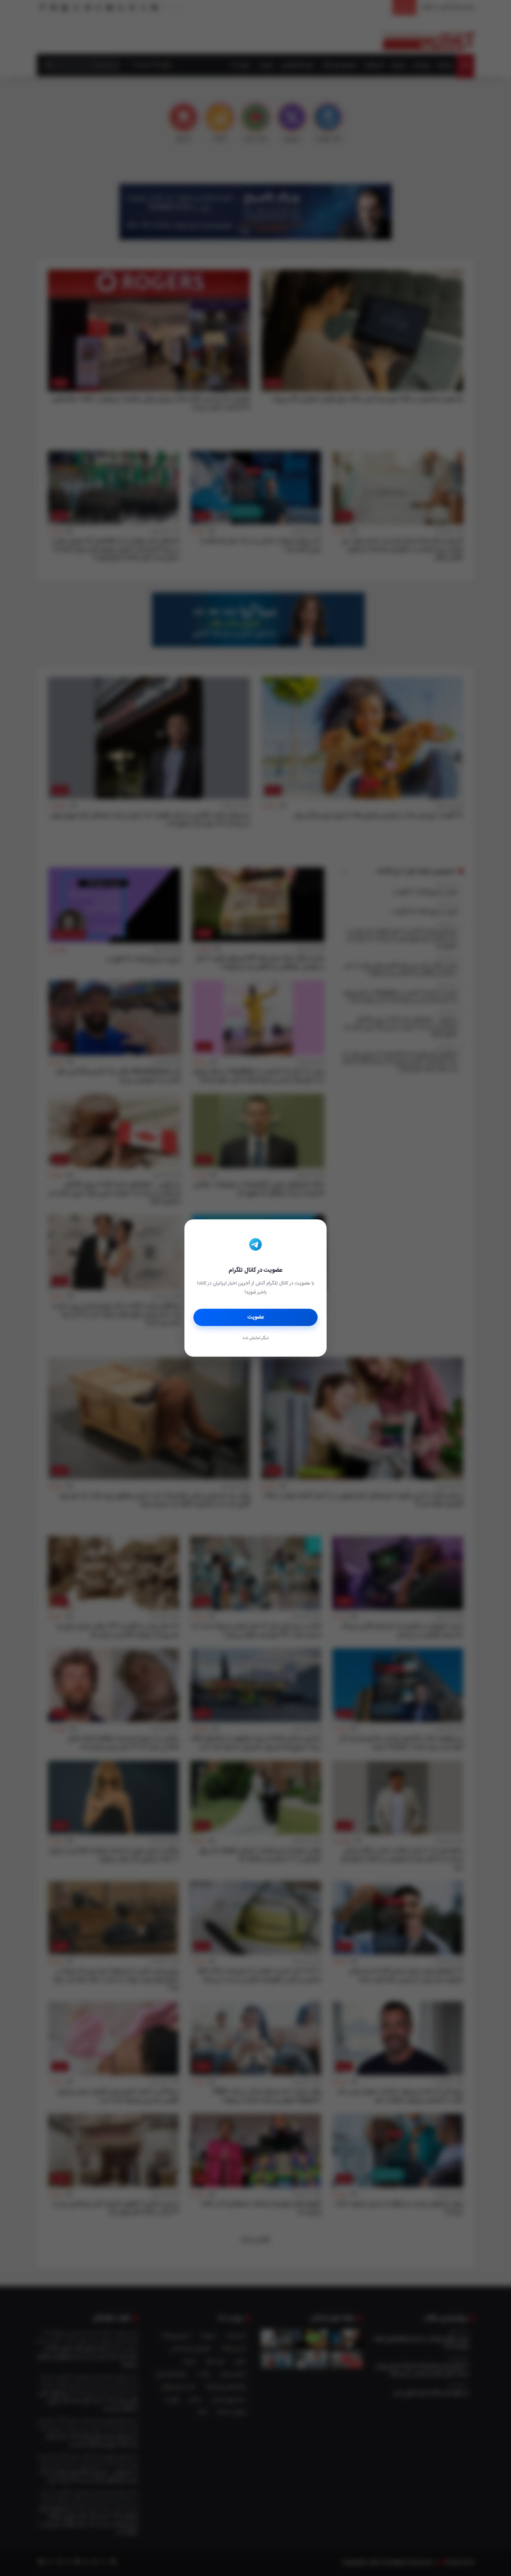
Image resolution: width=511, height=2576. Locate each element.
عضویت (256, 1317)
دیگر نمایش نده (255, 1338)
